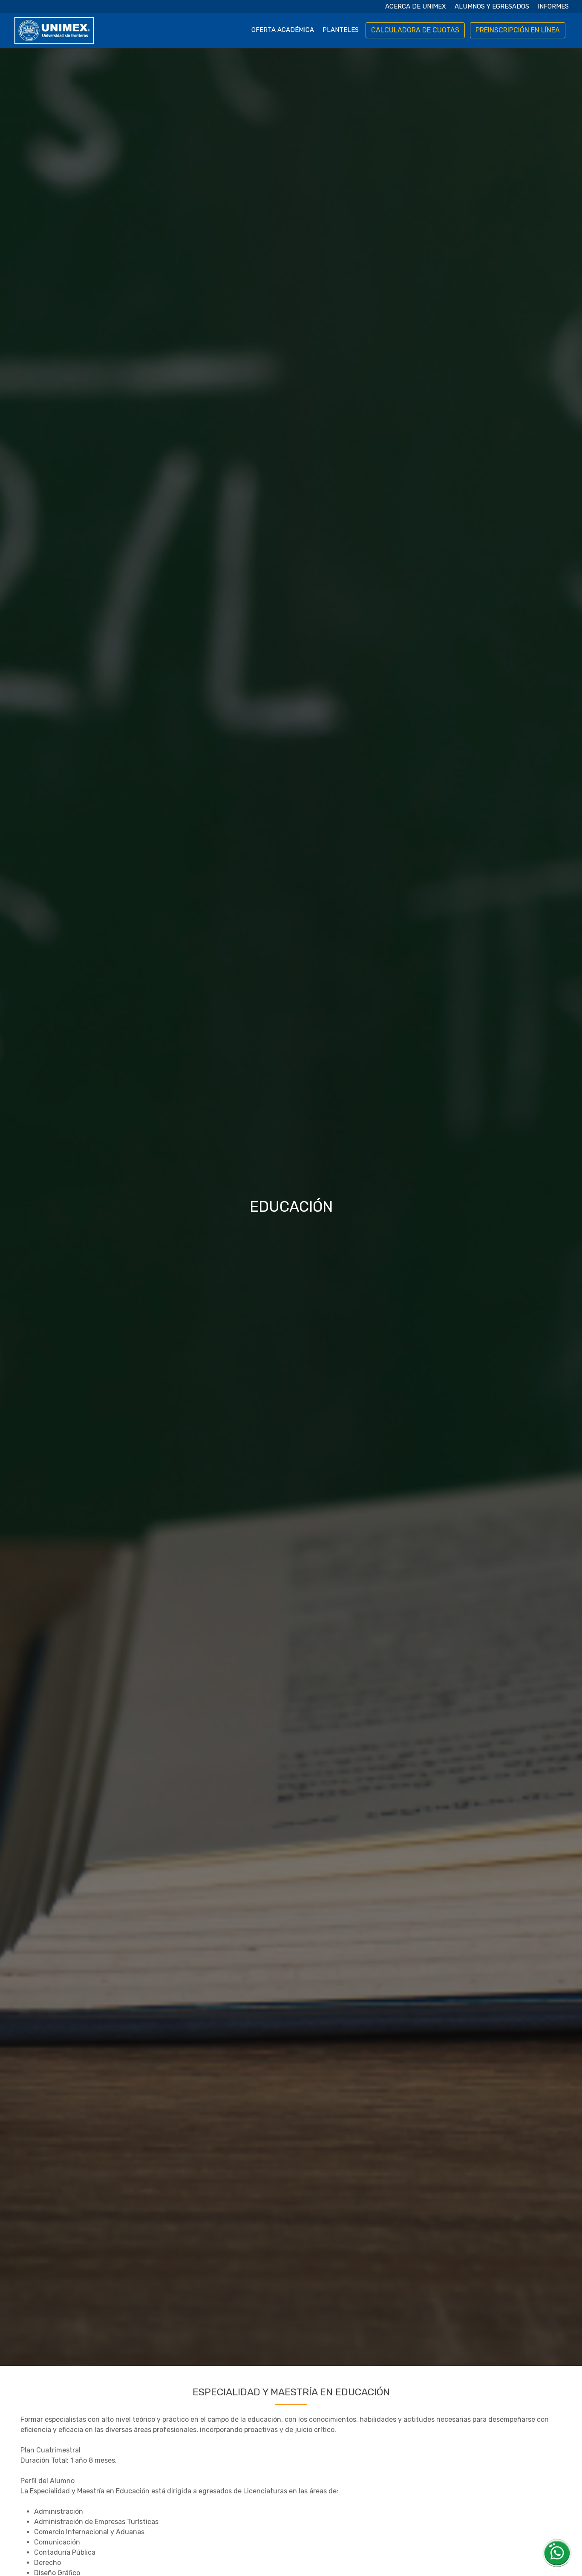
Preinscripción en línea (518, 30)
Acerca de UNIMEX (416, 6)
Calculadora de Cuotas (415, 30)
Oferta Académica (283, 30)
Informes (553, 6)
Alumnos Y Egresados (492, 6)
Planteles (341, 30)
